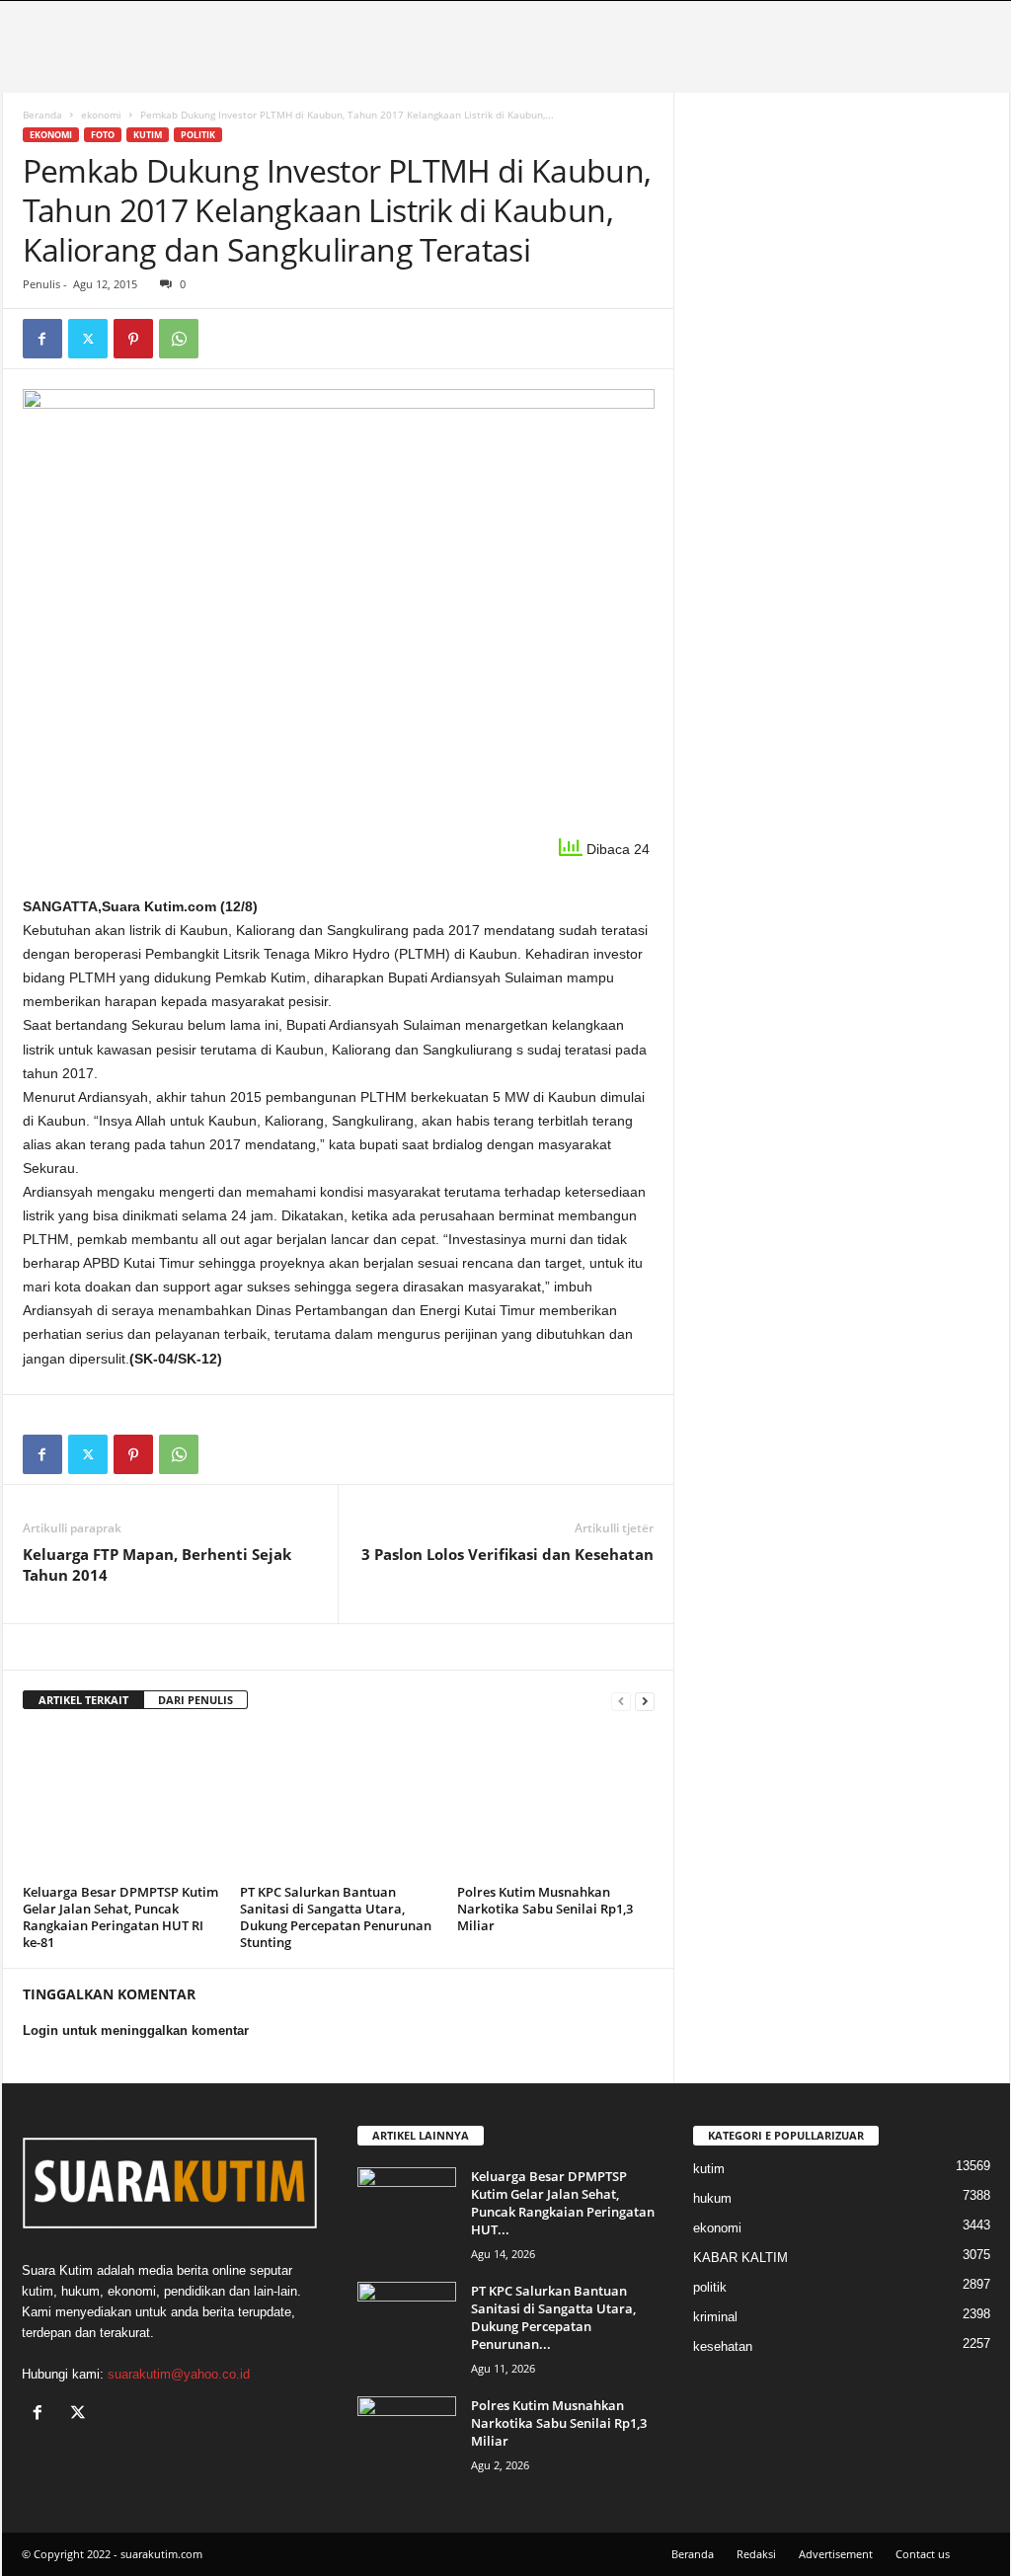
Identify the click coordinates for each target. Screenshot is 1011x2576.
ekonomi (101, 115)
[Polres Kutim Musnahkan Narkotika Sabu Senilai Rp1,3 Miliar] (556, 1804)
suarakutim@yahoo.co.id (179, 2374)
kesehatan (723, 2346)
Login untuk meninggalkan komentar (136, 2030)
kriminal (715, 2317)
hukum (712, 2198)
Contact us (923, 2554)
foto (103, 135)
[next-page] (645, 1701)
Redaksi (756, 2554)
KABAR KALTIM (740, 2258)
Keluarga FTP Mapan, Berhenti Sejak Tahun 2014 (157, 1564)
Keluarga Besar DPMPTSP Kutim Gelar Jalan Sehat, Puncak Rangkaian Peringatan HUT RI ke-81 (120, 1917)
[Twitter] (88, 339)
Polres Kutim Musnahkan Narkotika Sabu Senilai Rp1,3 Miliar (545, 1909)
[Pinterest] (133, 339)
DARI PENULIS (195, 1700)
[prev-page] (621, 1701)
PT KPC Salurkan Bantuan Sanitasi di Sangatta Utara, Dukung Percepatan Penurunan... (553, 2317)
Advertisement (836, 2554)
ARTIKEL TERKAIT (83, 1700)
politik (198, 135)
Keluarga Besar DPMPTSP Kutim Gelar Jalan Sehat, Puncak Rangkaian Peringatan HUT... (563, 2203)
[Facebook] (42, 339)
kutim (148, 135)
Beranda (42, 115)
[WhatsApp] (179, 339)
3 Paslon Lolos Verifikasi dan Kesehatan (507, 1554)
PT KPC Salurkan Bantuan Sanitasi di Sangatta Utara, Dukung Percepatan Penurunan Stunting (336, 1917)
